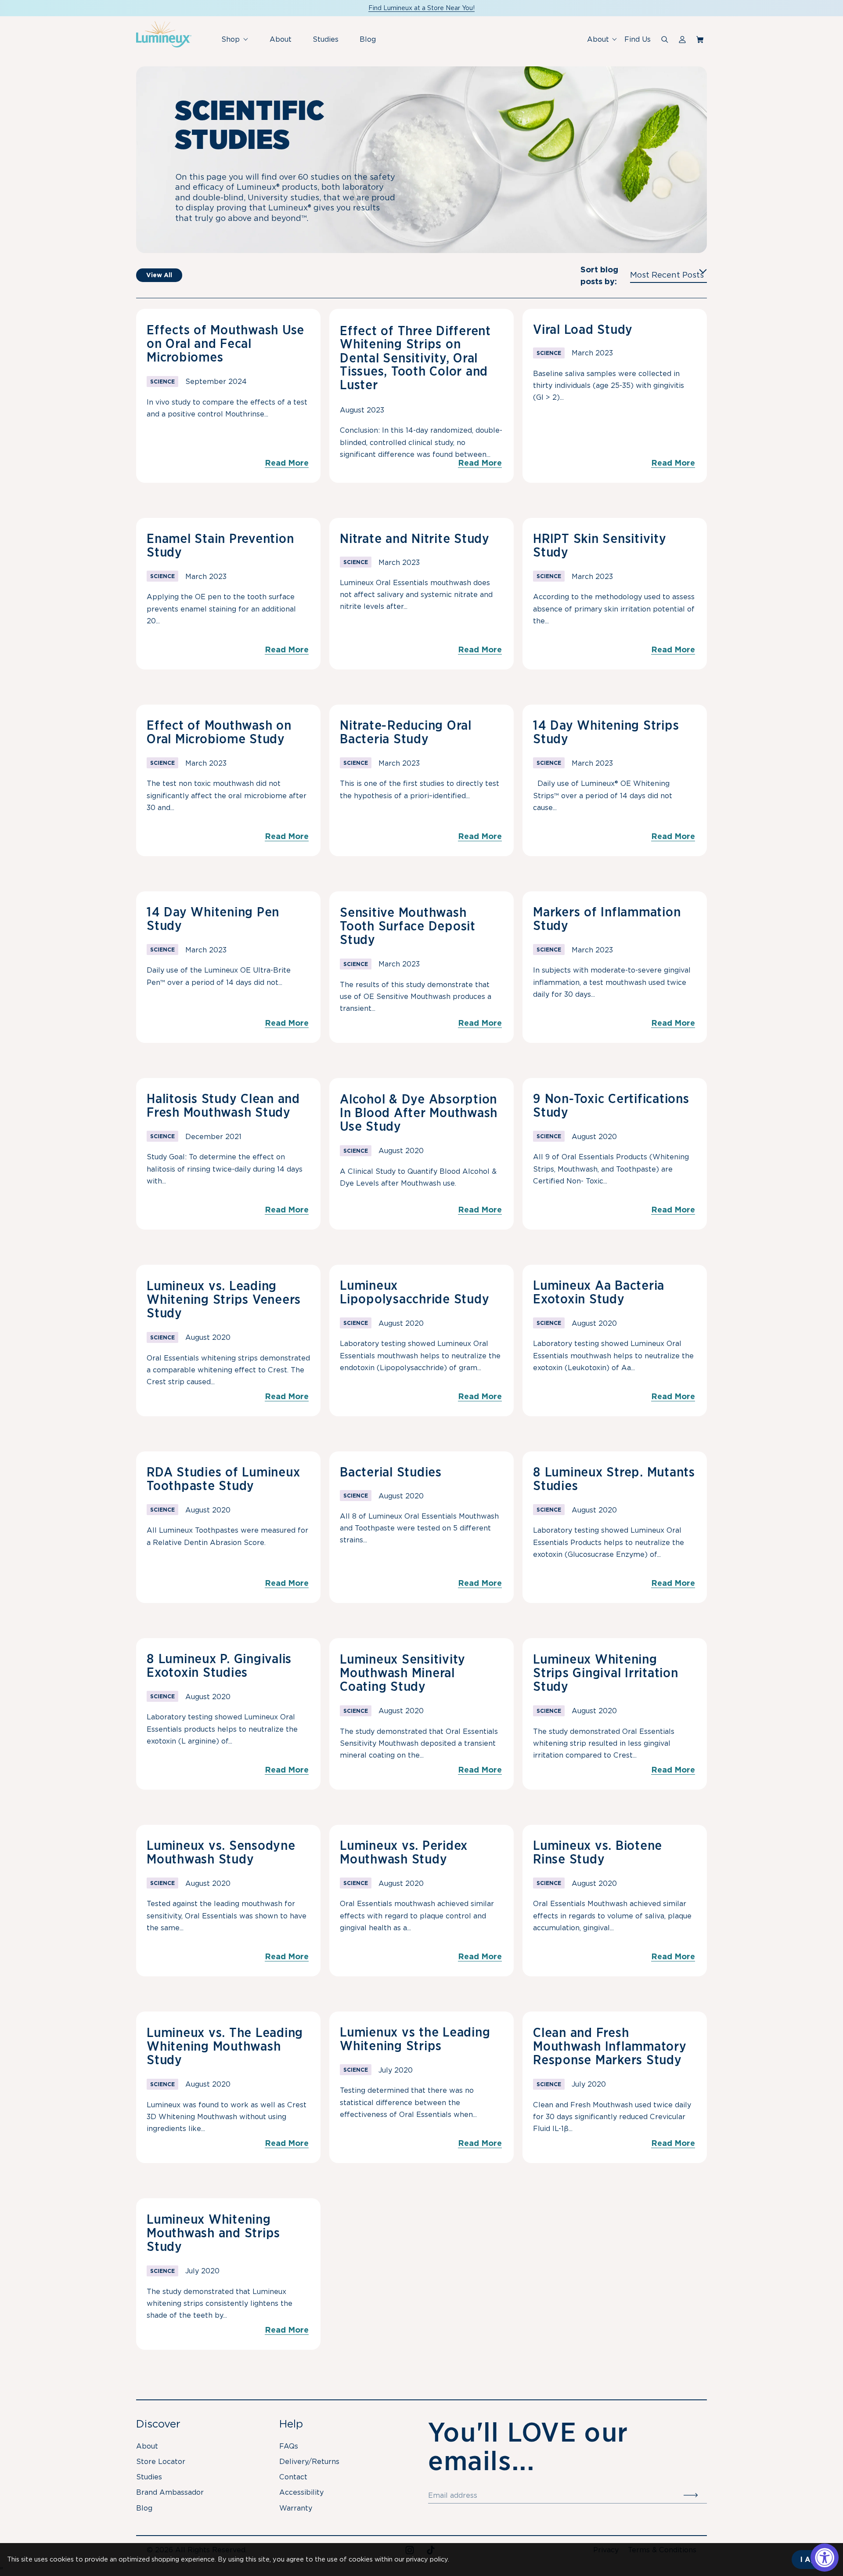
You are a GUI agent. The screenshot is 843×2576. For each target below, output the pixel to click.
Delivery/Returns (309, 2462)
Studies (326, 39)
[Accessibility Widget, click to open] (825, 2558)
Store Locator (161, 2462)
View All (159, 275)
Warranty (296, 2508)
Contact (293, 2477)
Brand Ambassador (170, 2492)
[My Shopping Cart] (702, 40)
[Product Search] (665, 40)
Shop (238, 44)
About (281, 39)
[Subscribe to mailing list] (695, 2496)
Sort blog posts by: (599, 275)
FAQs (289, 2446)
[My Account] (682, 40)
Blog (368, 39)
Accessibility (301, 2492)
